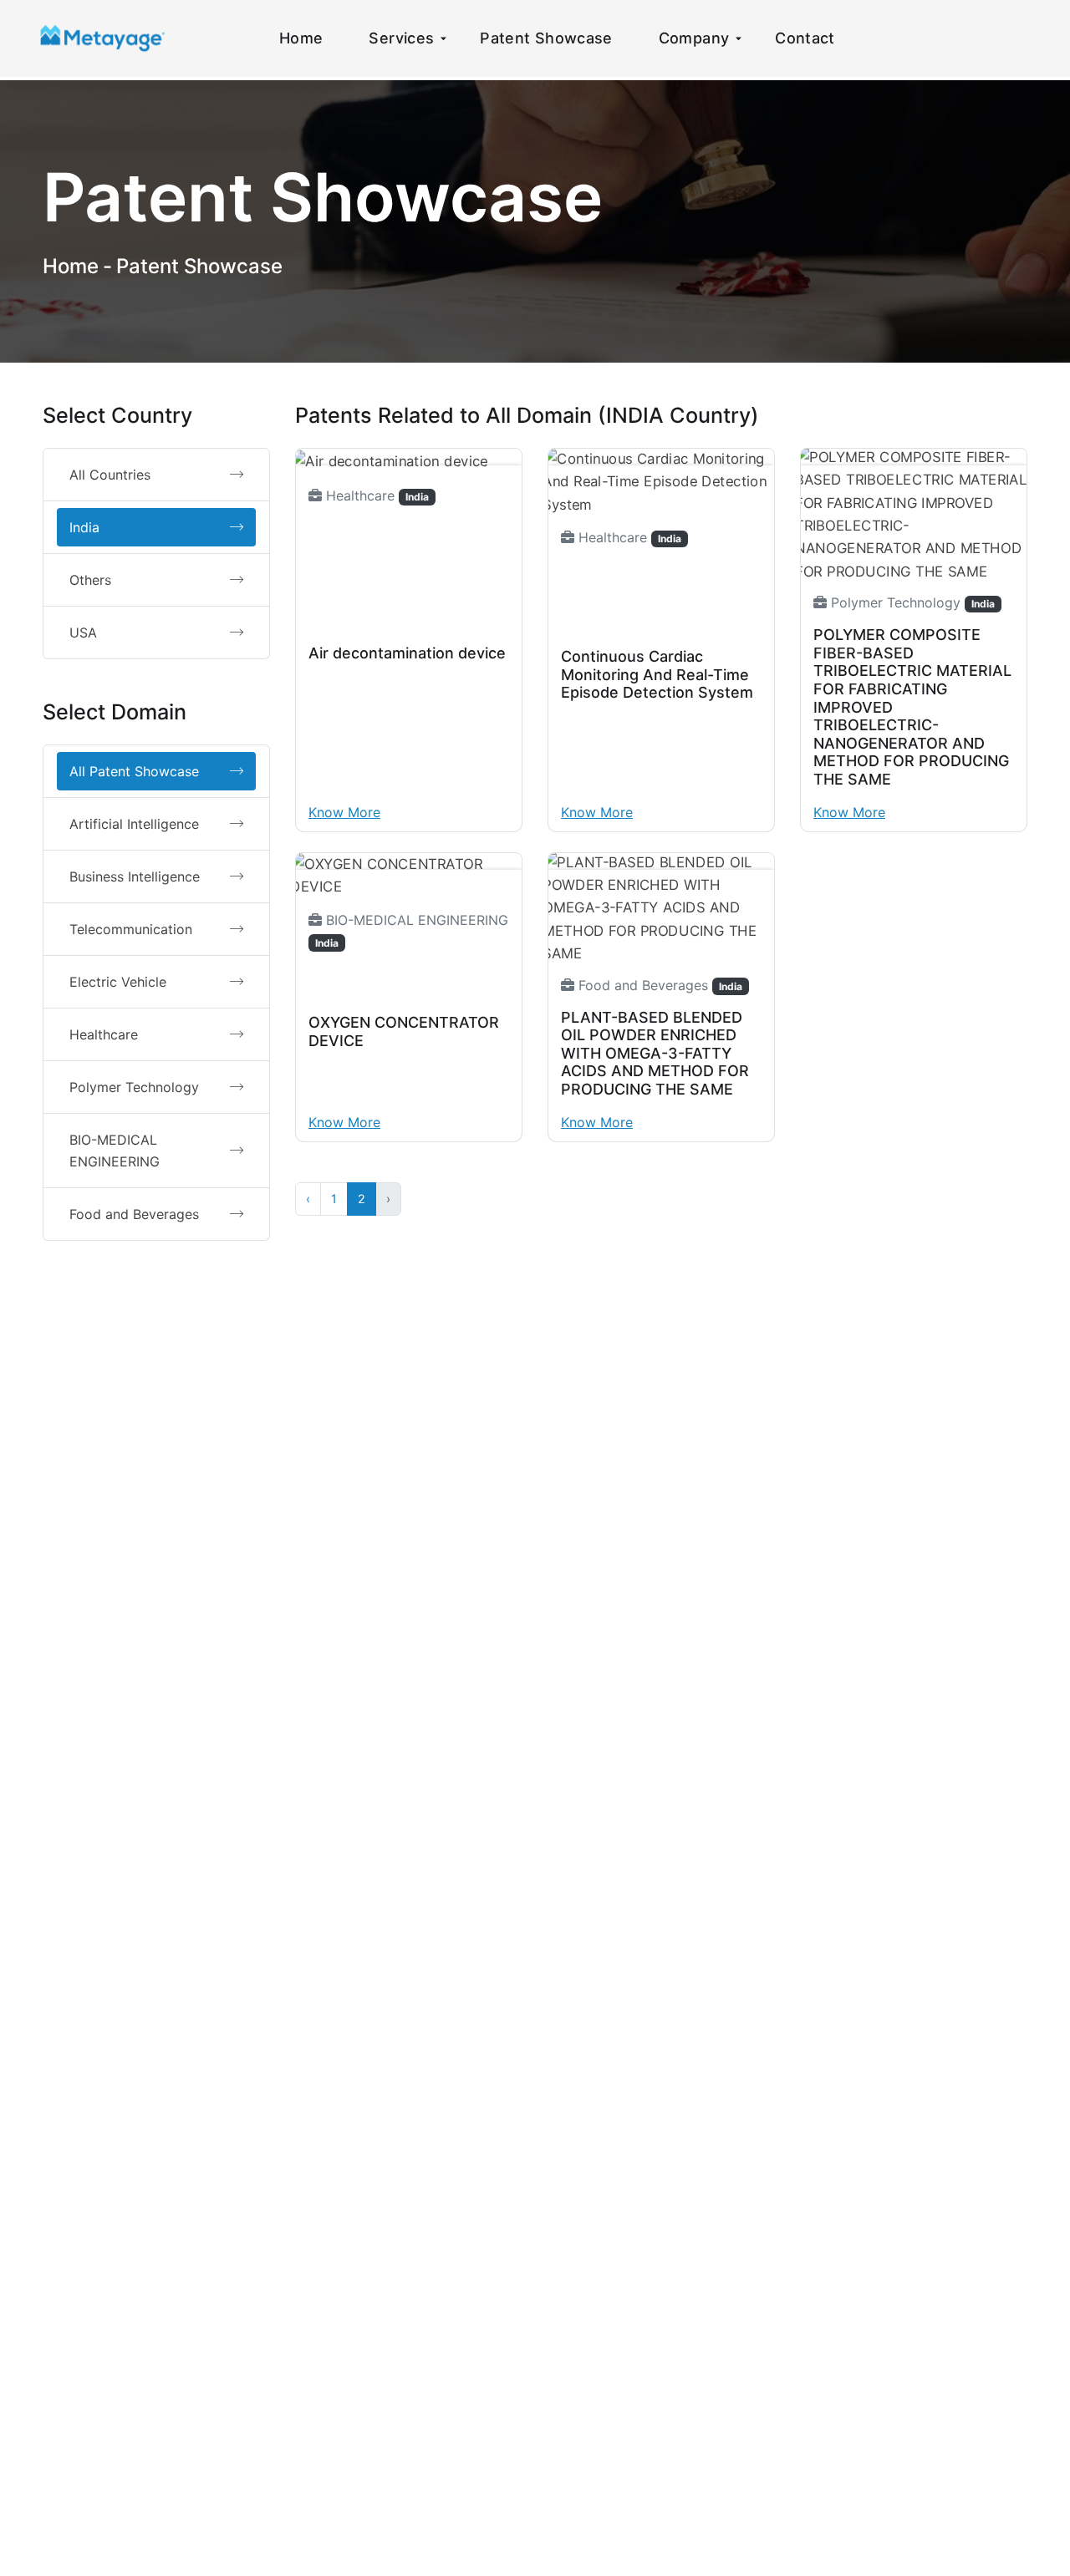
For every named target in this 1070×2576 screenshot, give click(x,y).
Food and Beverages (134, 1214)
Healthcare (104, 1034)
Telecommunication (131, 929)
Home (301, 38)
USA (83, 633)
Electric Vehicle (118, 982)
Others (90, 580)
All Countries (110, 475)
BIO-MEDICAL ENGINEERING (115, 1151)
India (84, 527)
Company (694, 38)
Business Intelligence (135, 876)
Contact (805, 38)
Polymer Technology (134, 1087)
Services (401, 38)
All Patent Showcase (134, 771)
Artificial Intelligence (134, 824)
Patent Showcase (546, 38)
